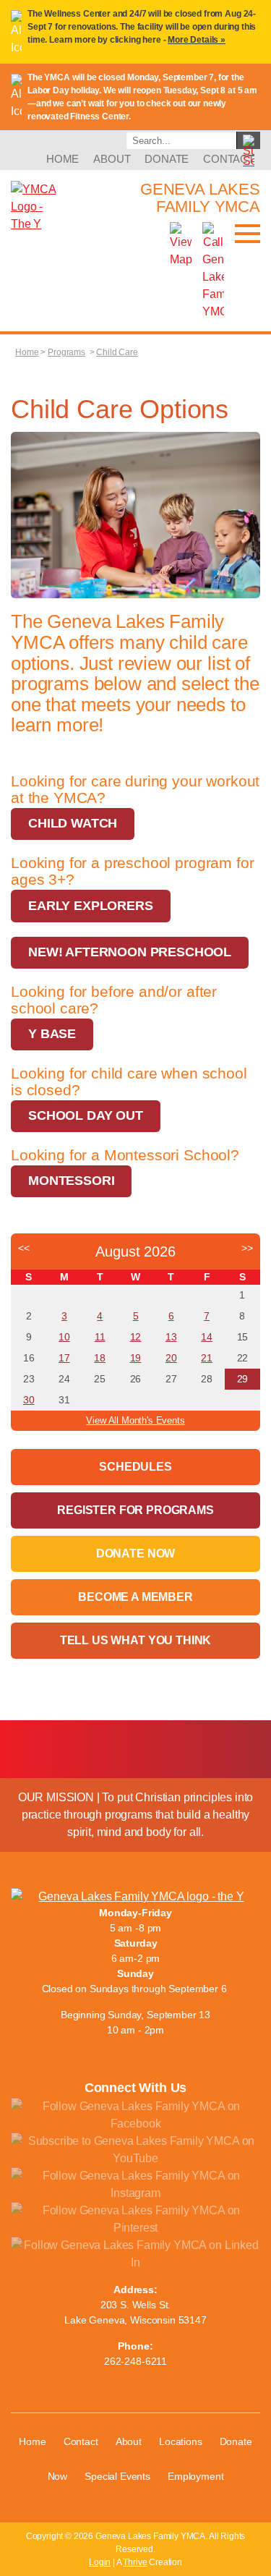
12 (136, 1337)
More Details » (197, 40)
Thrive (135, 2562)
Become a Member (135, 1597)
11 (100, 1337)
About (112, 159)
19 (136, 1358)
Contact (229, 159)
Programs (66, 352)
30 (29, 1400)
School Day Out (86, 1115)
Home (63, 159)
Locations (181, 2441)
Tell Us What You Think (135, 1640)
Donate (167, 159)
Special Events (117, 2476)
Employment (195, 2476)
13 (171, 1337)
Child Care (117, 352)
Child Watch (73, 823)
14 (207, 1337)
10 (64, 1337)
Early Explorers (91, 906)
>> (247, 1248)
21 (207, 1358)
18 (100, 1358)
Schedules (135, 1467)
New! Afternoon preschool (130, 952)
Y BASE (52, 1034)
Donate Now (135, 1553)
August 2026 (135, 1251)
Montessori (71, 1181)
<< (24, 1248)
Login (100, 2562)
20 (171, 1358)
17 (64, 1358)
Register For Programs (135, 1510)
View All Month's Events (135, 1420)
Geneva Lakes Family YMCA (200, 198)
